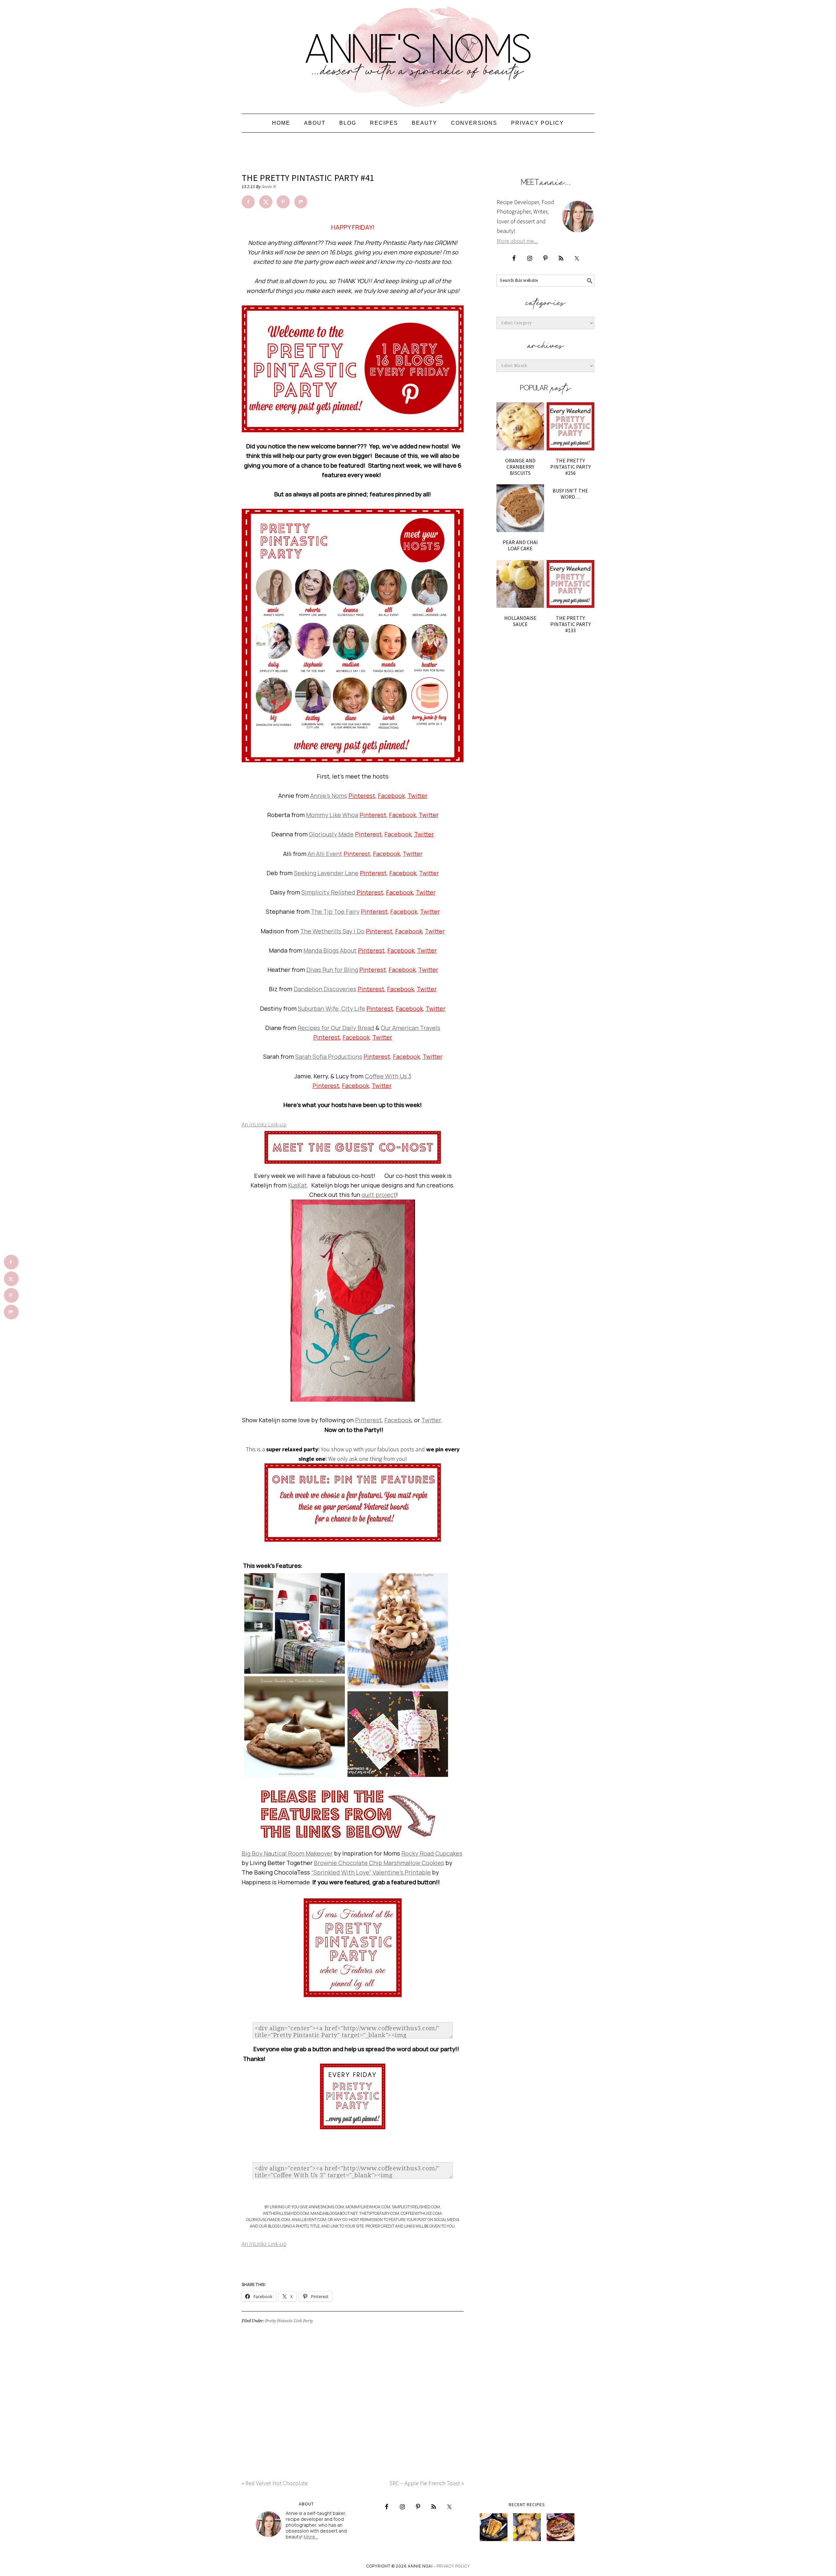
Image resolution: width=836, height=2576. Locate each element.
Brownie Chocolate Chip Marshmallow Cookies (379, 1863)
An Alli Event (325, 854)
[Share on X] (266, 202)
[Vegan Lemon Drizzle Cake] (527, 2527)
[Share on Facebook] (248, 202)
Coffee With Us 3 (388, 1076)
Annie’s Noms (329, 796)
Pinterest (362, 796)
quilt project (379, 1195)
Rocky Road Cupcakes (432, 1853)
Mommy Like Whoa (332, 815)
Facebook (391, 796)
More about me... (517, 241)
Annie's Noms (418, 54)
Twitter (418, 796)
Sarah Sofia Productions (329, 1056)
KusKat (297, 1185)
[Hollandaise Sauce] (520, 584)
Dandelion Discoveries (325, 989)
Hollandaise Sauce (520, 621)
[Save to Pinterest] (283, 202)
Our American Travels (410, 1028)
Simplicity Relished (328, 892)
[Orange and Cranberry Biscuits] (520, 426)
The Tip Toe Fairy (335, 911)
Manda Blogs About (330, 950)
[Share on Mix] (301, 202)
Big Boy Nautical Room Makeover (287, 1853)
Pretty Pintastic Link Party (289, 2321)
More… (311, 2537)
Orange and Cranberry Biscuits (520, 467)
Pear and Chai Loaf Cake (520, 545)
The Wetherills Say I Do (332, 931)
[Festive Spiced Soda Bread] (561, 2527)
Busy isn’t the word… (570, 494)
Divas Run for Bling (332, 970)
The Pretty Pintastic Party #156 (571, 467)
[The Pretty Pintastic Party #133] (571, 584)
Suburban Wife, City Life (331, 1008)
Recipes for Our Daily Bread (336, 1028)
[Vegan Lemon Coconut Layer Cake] (494, 2527)
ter (382, 1086)
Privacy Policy (453, 2566)
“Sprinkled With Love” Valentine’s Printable (371, 1872)
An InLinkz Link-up (264, 1124)
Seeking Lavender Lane (326, 873)
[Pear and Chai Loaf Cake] (520, 508)
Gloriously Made (331, 834)
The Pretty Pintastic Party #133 (571, 624)
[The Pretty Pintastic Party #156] (571, 426)
